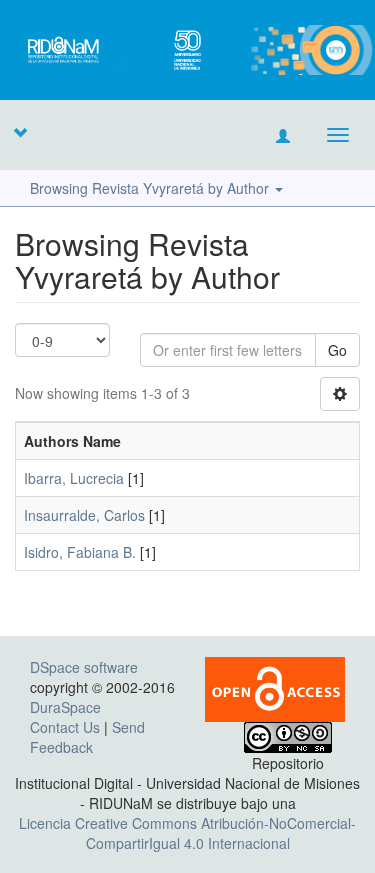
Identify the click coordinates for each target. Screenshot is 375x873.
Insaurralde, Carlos (84, 515)
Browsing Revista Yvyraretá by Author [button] (151, 188)
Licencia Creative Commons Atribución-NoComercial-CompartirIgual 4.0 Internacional (187, 833)
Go (337, 350)
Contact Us (65, 727)
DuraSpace (65, 707)
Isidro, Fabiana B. (80, 552)
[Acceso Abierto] (275, 687)
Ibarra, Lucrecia (74, 478)
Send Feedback (87, 737)
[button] (20, 132)
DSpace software (84, 667)
